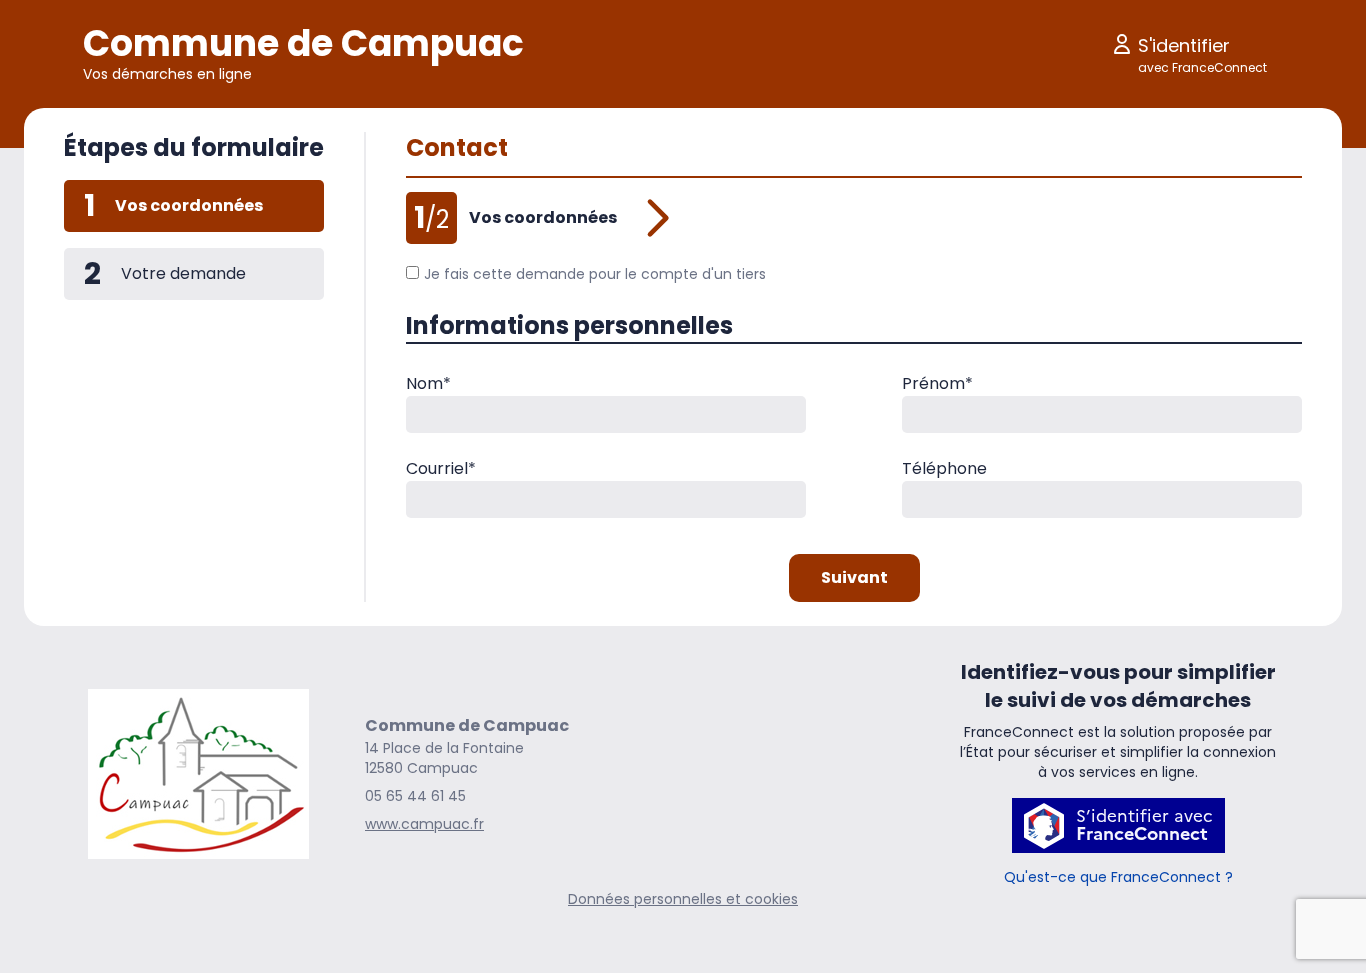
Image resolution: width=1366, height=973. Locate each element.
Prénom (937, 383)
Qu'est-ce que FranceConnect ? (1118, 877)
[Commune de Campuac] (198, 774)
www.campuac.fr (424, 824)
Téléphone (944, 468)
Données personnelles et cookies (683, 899)
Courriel (441, 468)
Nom (428, 383)
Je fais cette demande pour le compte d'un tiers (595, 274)
